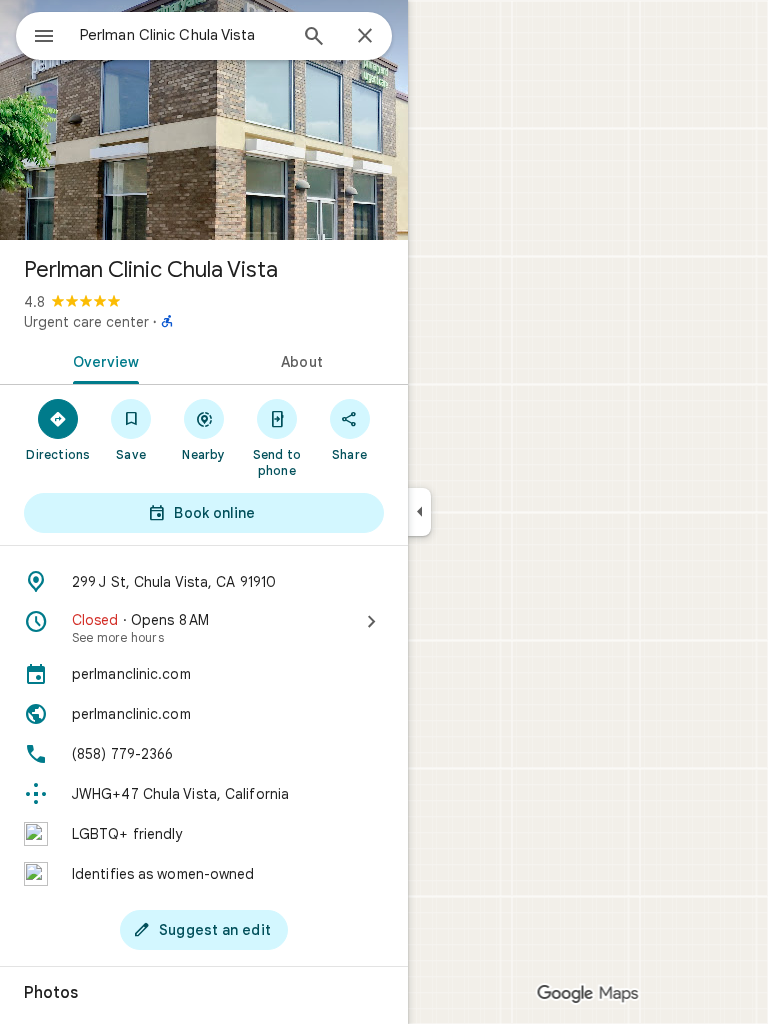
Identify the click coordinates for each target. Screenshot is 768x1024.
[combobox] (183, 35)
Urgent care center (86, 322)
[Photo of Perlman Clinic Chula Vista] (204, 120)
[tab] (102, 360)
